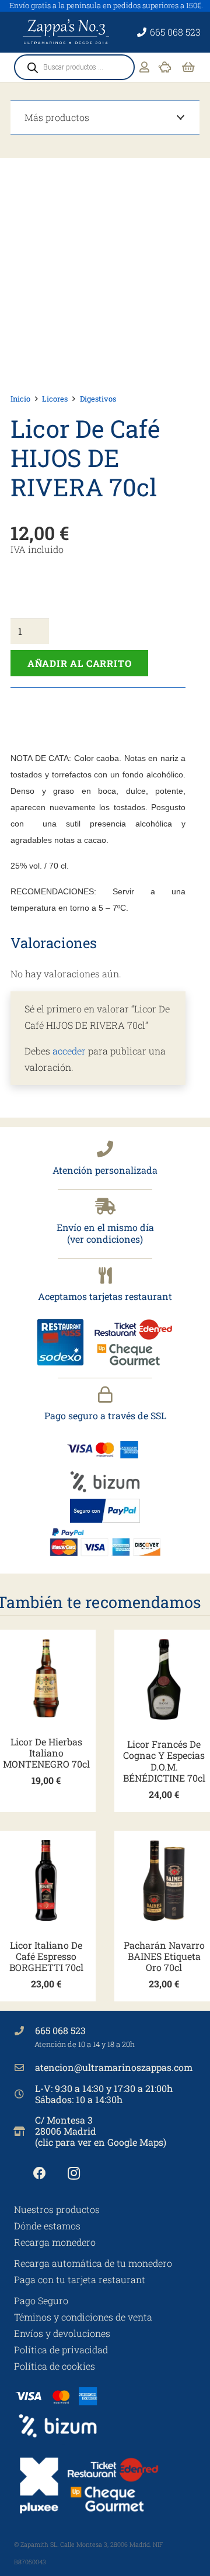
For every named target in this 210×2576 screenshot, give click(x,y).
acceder (69, 1051)
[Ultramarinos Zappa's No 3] (67, 32)
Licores (55, 399)
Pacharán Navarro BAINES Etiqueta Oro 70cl (164, 1956)
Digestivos (98, 399)
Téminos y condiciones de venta (83, 2317)
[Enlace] (144, 67)
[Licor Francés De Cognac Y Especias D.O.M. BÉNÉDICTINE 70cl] (164, 1679)
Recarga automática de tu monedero (93, 2263)
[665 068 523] (24, 2031)
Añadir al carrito (80, 663)
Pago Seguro (41, 2300)
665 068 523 (60, 2030)
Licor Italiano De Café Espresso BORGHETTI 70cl (46, 1956)
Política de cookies (55, 2366)
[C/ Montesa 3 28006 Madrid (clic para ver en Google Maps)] (24, 2131)
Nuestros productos (57, 2209)
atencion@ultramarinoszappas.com (114, 2067)
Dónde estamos (47, 2226)
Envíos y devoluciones (62, 2333)
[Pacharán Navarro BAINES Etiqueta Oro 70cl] (164, 1880)
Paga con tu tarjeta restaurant (80, 2279)
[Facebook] (39, 2174)
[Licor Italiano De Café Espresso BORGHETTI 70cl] (46, 1880)
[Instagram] (74, 2174)
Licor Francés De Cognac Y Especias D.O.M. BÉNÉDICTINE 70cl (164, 1761)
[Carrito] (188, 67)
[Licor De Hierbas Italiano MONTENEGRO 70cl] (46, 1678)
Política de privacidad (61, 2349)
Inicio (20, 399)
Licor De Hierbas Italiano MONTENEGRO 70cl (46, 1753)
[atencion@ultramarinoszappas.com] (24, 2067)
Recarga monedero (55, 2242)
